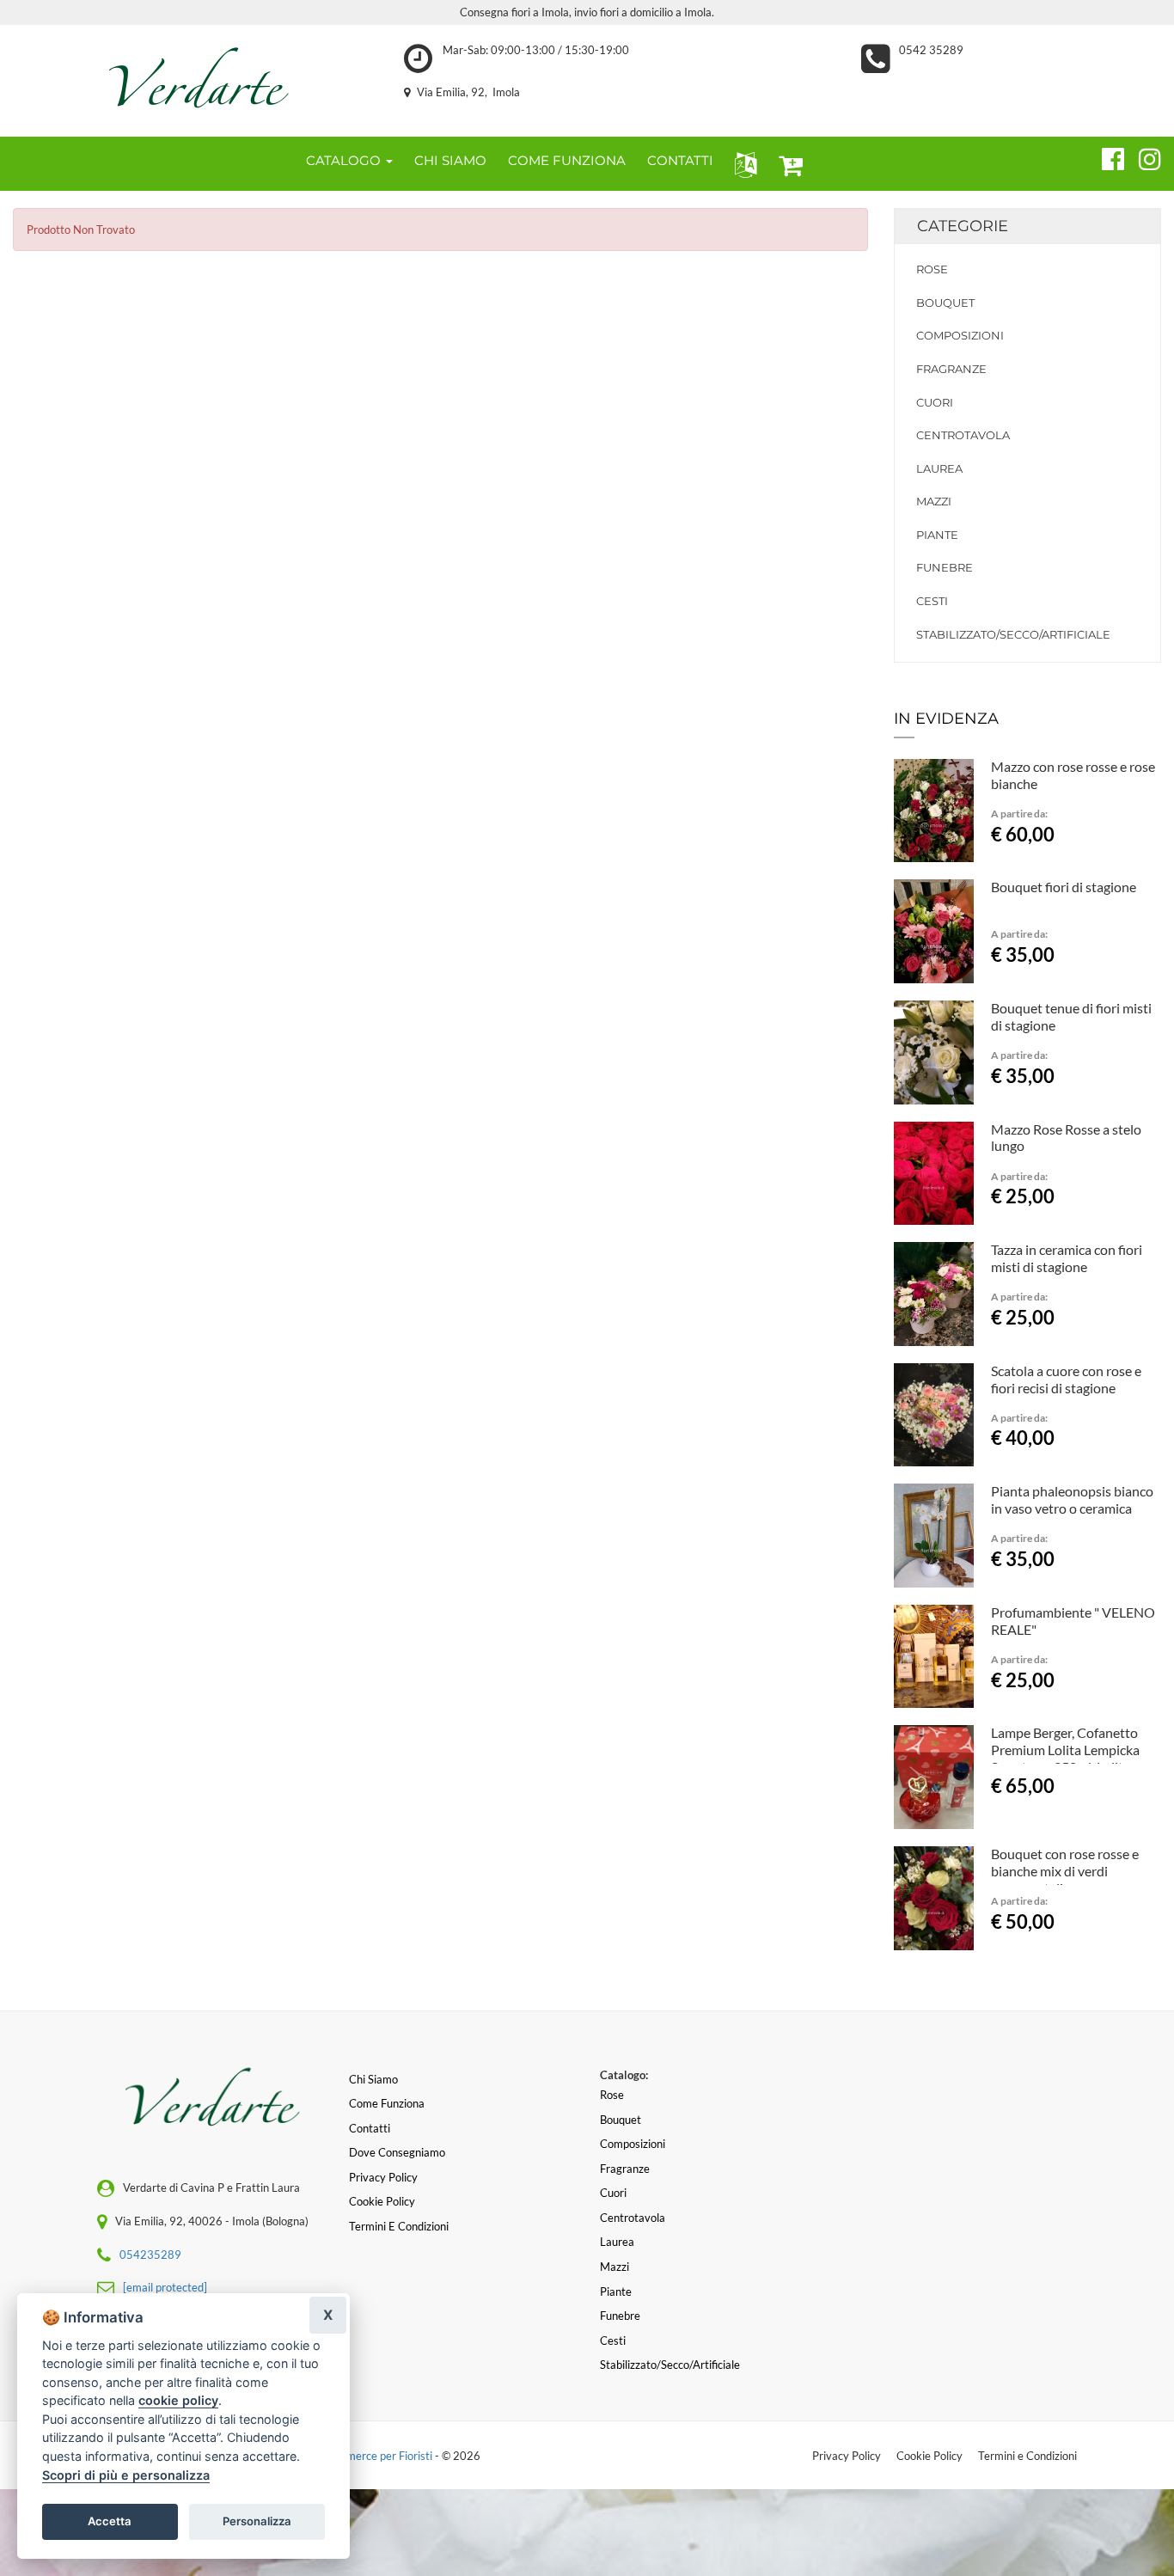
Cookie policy (382, 2201)
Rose (932, 269)
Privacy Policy (847, 2456)
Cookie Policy (929, 2456)
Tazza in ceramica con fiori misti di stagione (1067, 1258)
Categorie (963, 226)
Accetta (110, 2521)
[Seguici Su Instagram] (1143, 156)
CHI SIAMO (450, 160)
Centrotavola (963, 435)
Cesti (932, 601)
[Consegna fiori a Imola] (196, 81)
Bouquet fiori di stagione (1064, 887)
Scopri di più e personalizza (126, 2475)
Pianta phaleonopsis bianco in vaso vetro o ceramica (1072, 1499)
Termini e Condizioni (1027, 2456)
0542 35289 (931, 50)
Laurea (939, 468)
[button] (742, 164)
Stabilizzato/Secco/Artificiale (1013, 634)
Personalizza (257, 2521)
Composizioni (960, 335)
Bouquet (945, 303)
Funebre (945, 567)
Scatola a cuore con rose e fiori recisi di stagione (1066, 1379)
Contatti (370, 2128)
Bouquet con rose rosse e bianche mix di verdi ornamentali (1065, 1871)
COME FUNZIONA (567, 160)
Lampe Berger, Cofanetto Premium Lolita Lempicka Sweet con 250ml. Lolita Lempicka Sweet (1065, 1758)
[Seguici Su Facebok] (1106, 156)
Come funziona (387, 2103)
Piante (937, 535)
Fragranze (951, 369)
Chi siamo (373, 2079)
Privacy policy (383, 2177)
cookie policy (178, 2400)
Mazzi (934, 501)
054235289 (150, 2255)
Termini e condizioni (399, 2226)
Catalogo (345, 160)
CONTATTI (680, 160)
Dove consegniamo (397, 2152)
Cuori (935, 402)
